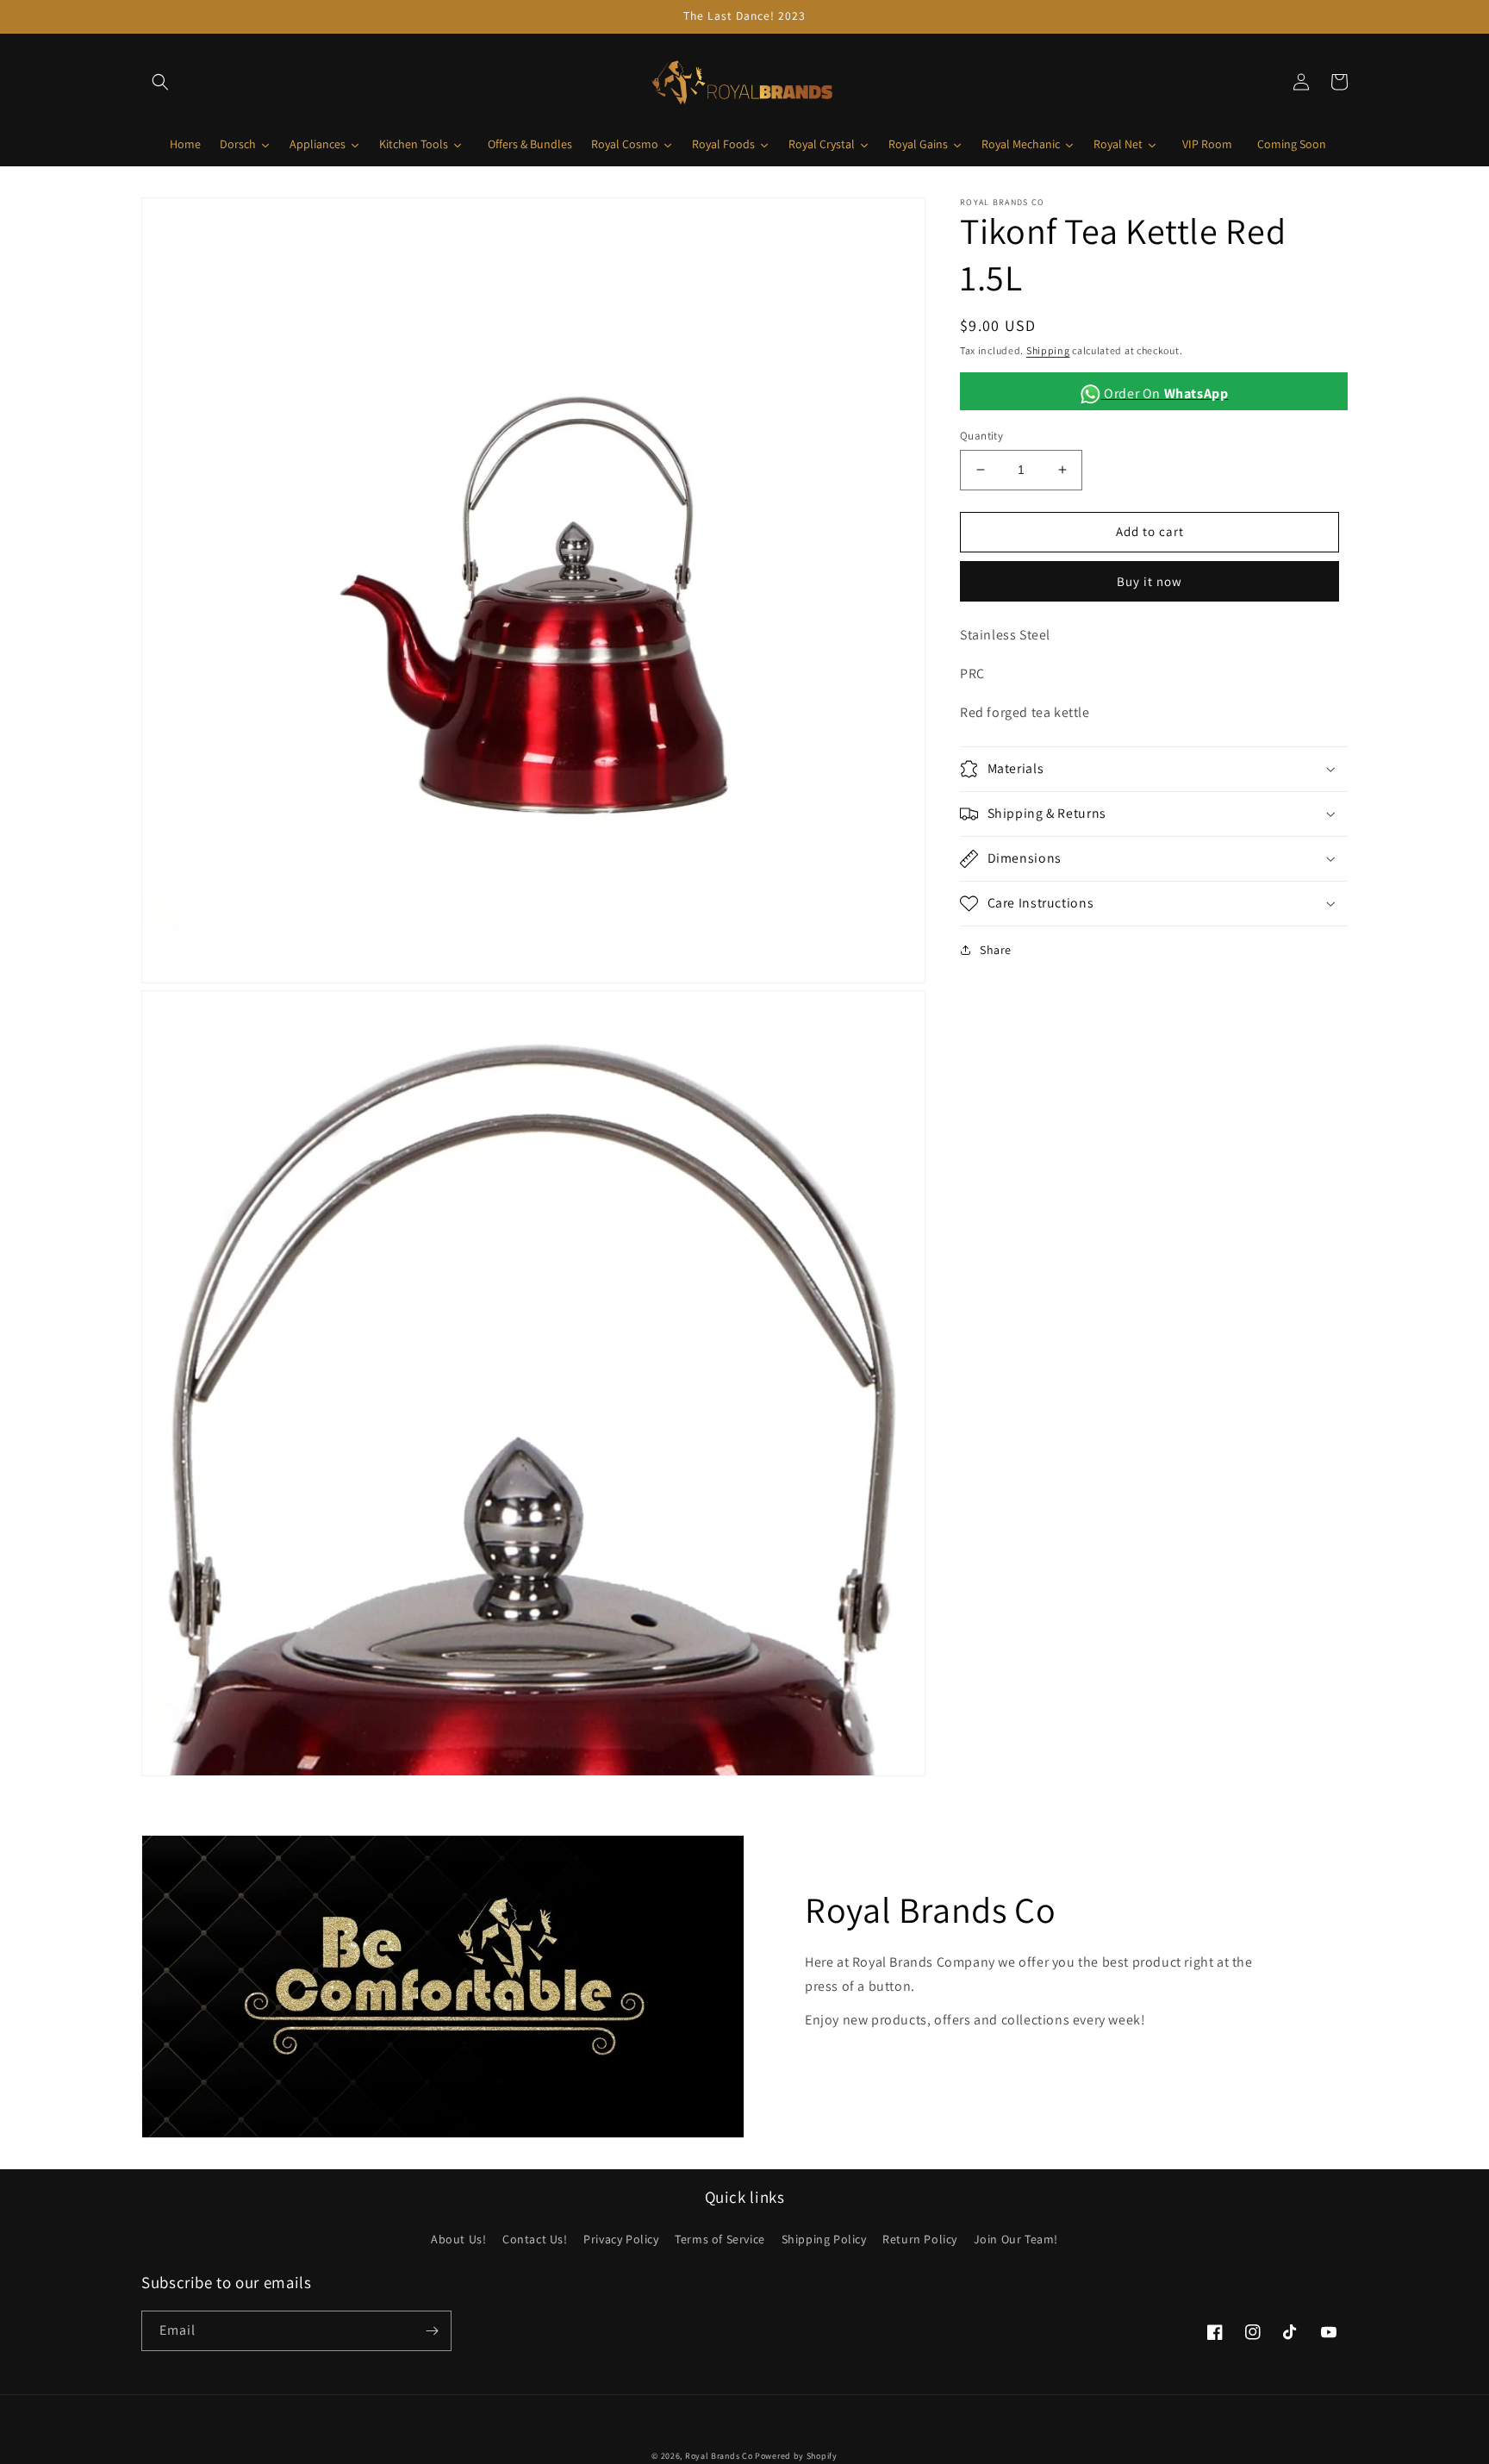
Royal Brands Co (719, 2456)
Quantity (981, 436)
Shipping (1048, 350)
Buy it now (1149, 580)
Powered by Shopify (796, 2456)
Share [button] (996, 950)
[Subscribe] (432, 2331)
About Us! (458, 2239)
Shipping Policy (824, 2239)
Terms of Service (720, 2239)
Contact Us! (535, 2239)
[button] (160, 82)
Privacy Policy (621, 2239)
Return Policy (920, 2239)
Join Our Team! (1016, 2239)
